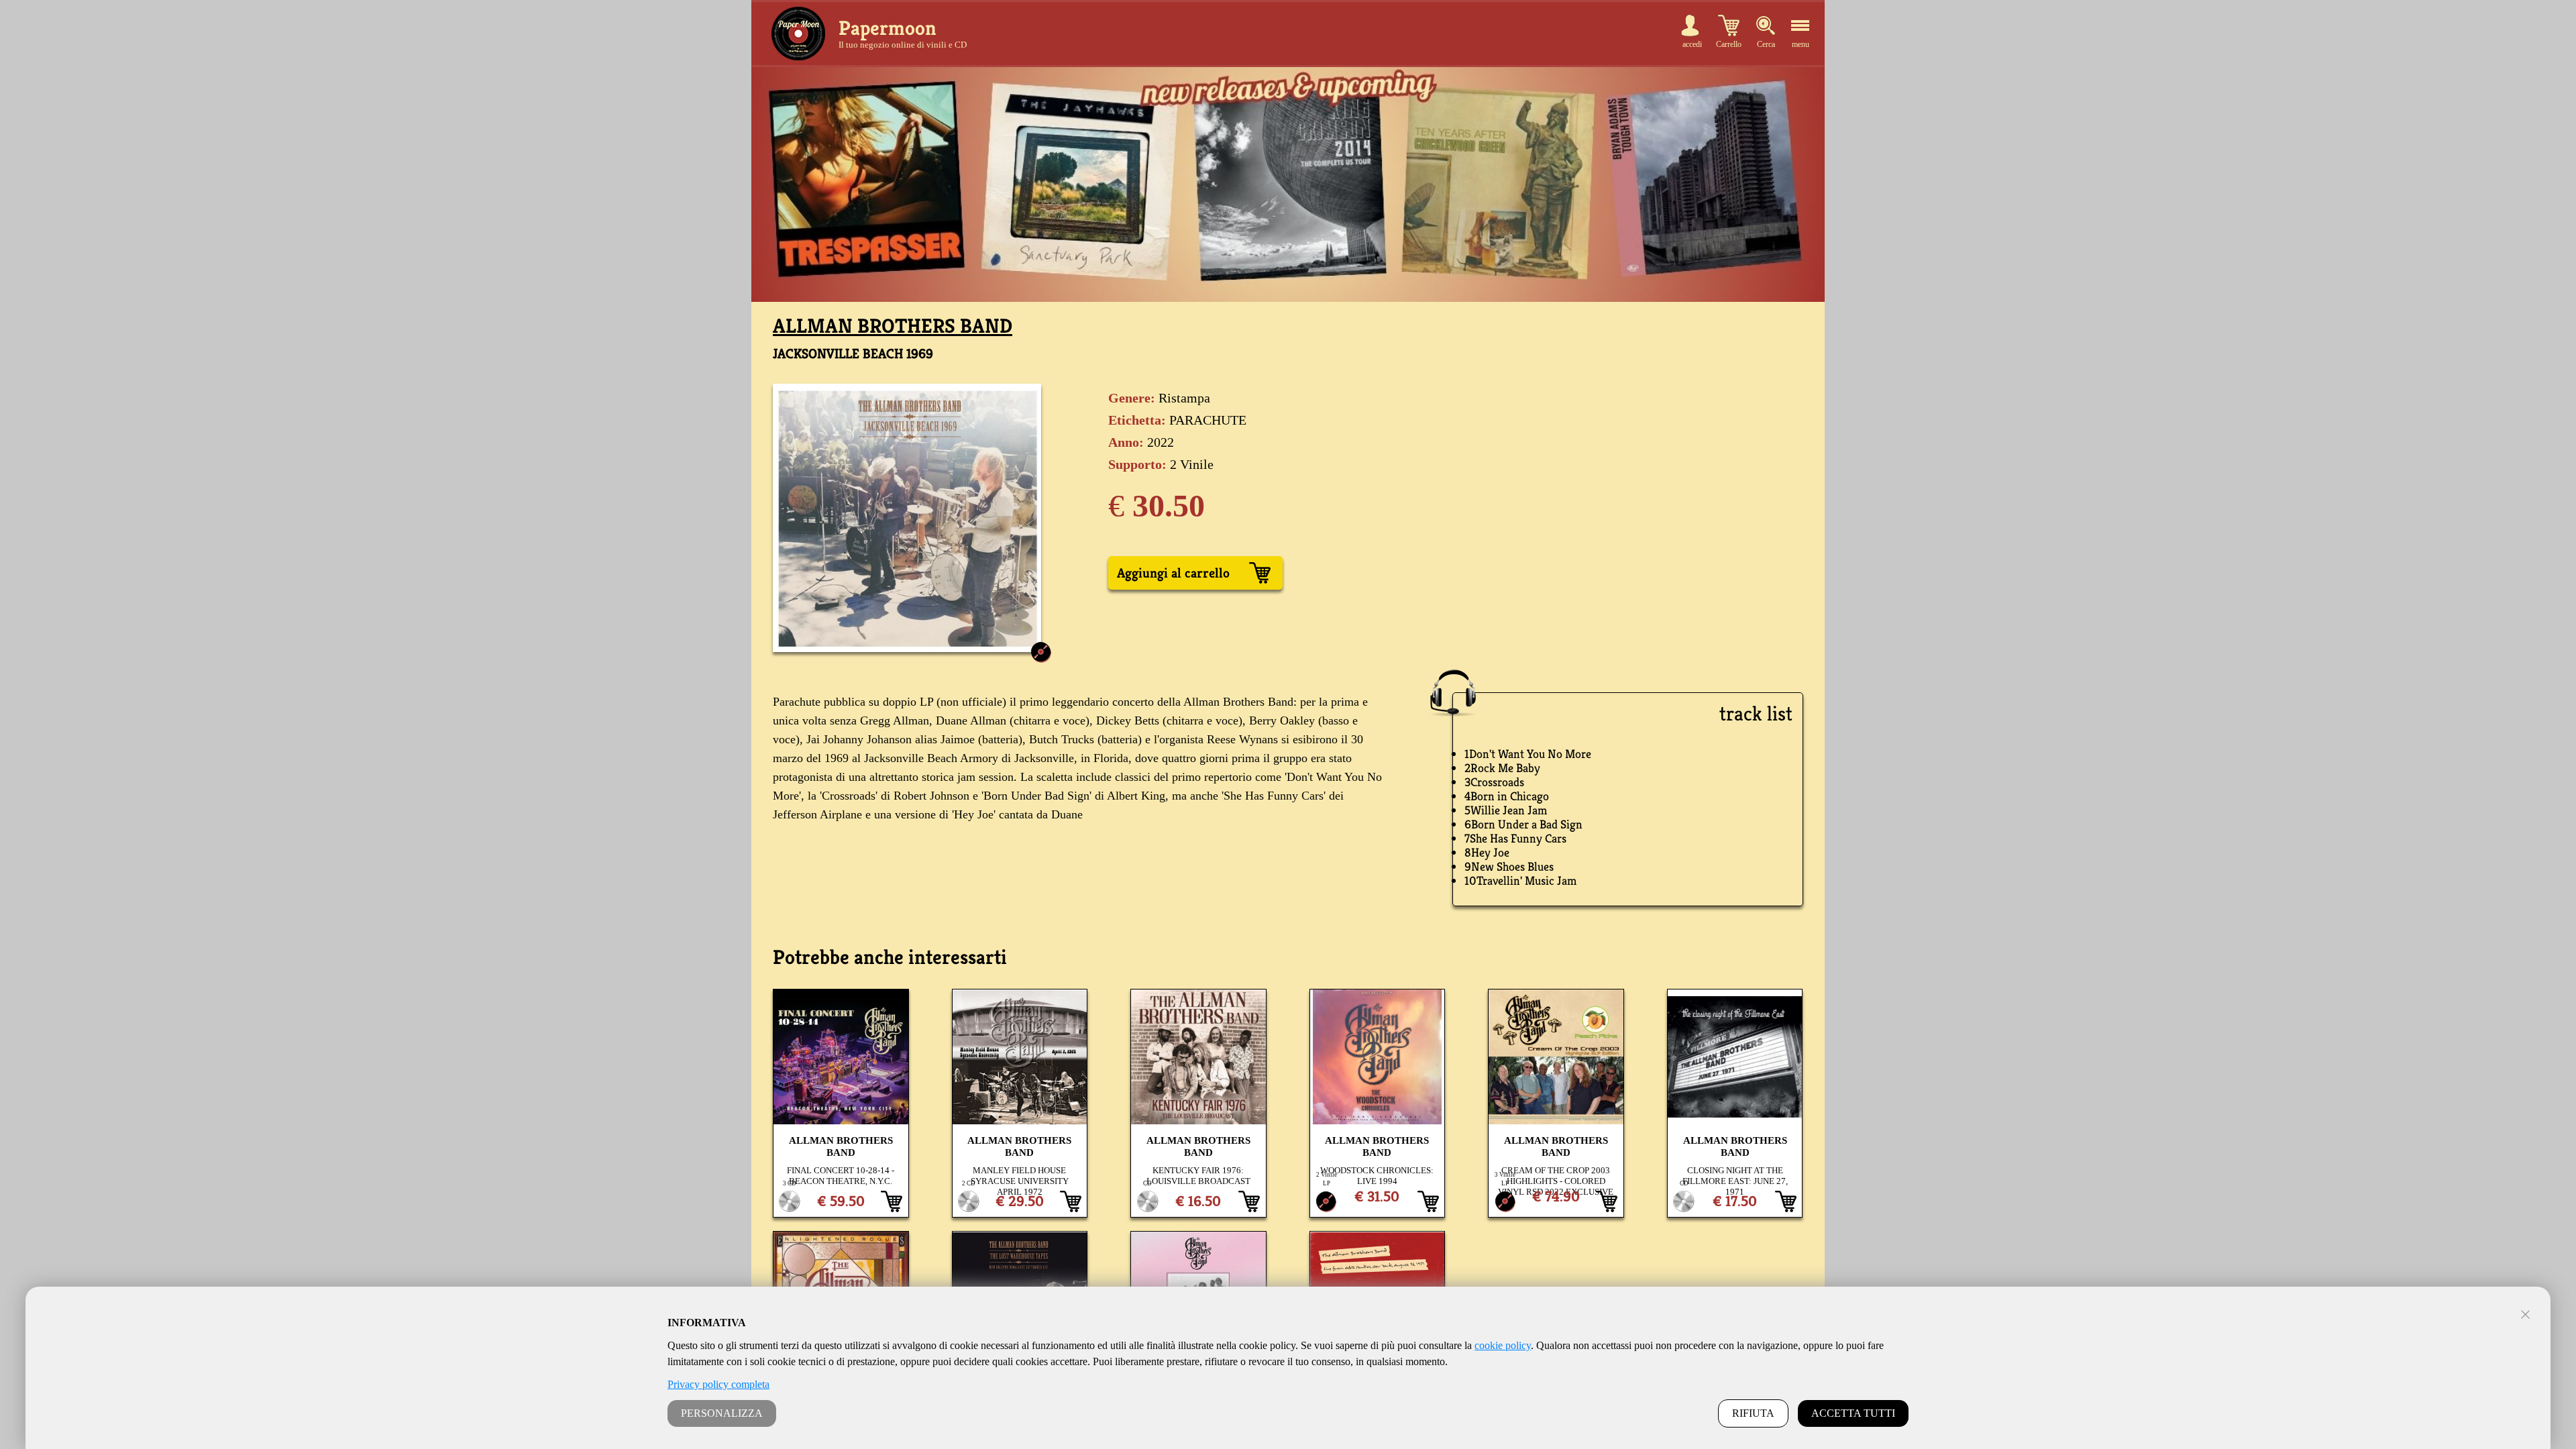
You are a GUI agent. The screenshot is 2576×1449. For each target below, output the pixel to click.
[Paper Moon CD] (798, 34)
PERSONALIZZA (722, 1413)
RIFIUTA (1753, 1413)
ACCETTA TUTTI (1853, 1413)
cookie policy (1503, 1345)
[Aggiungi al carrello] (892, 1201)
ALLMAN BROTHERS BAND (893, 326)
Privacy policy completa (718, 1384)
